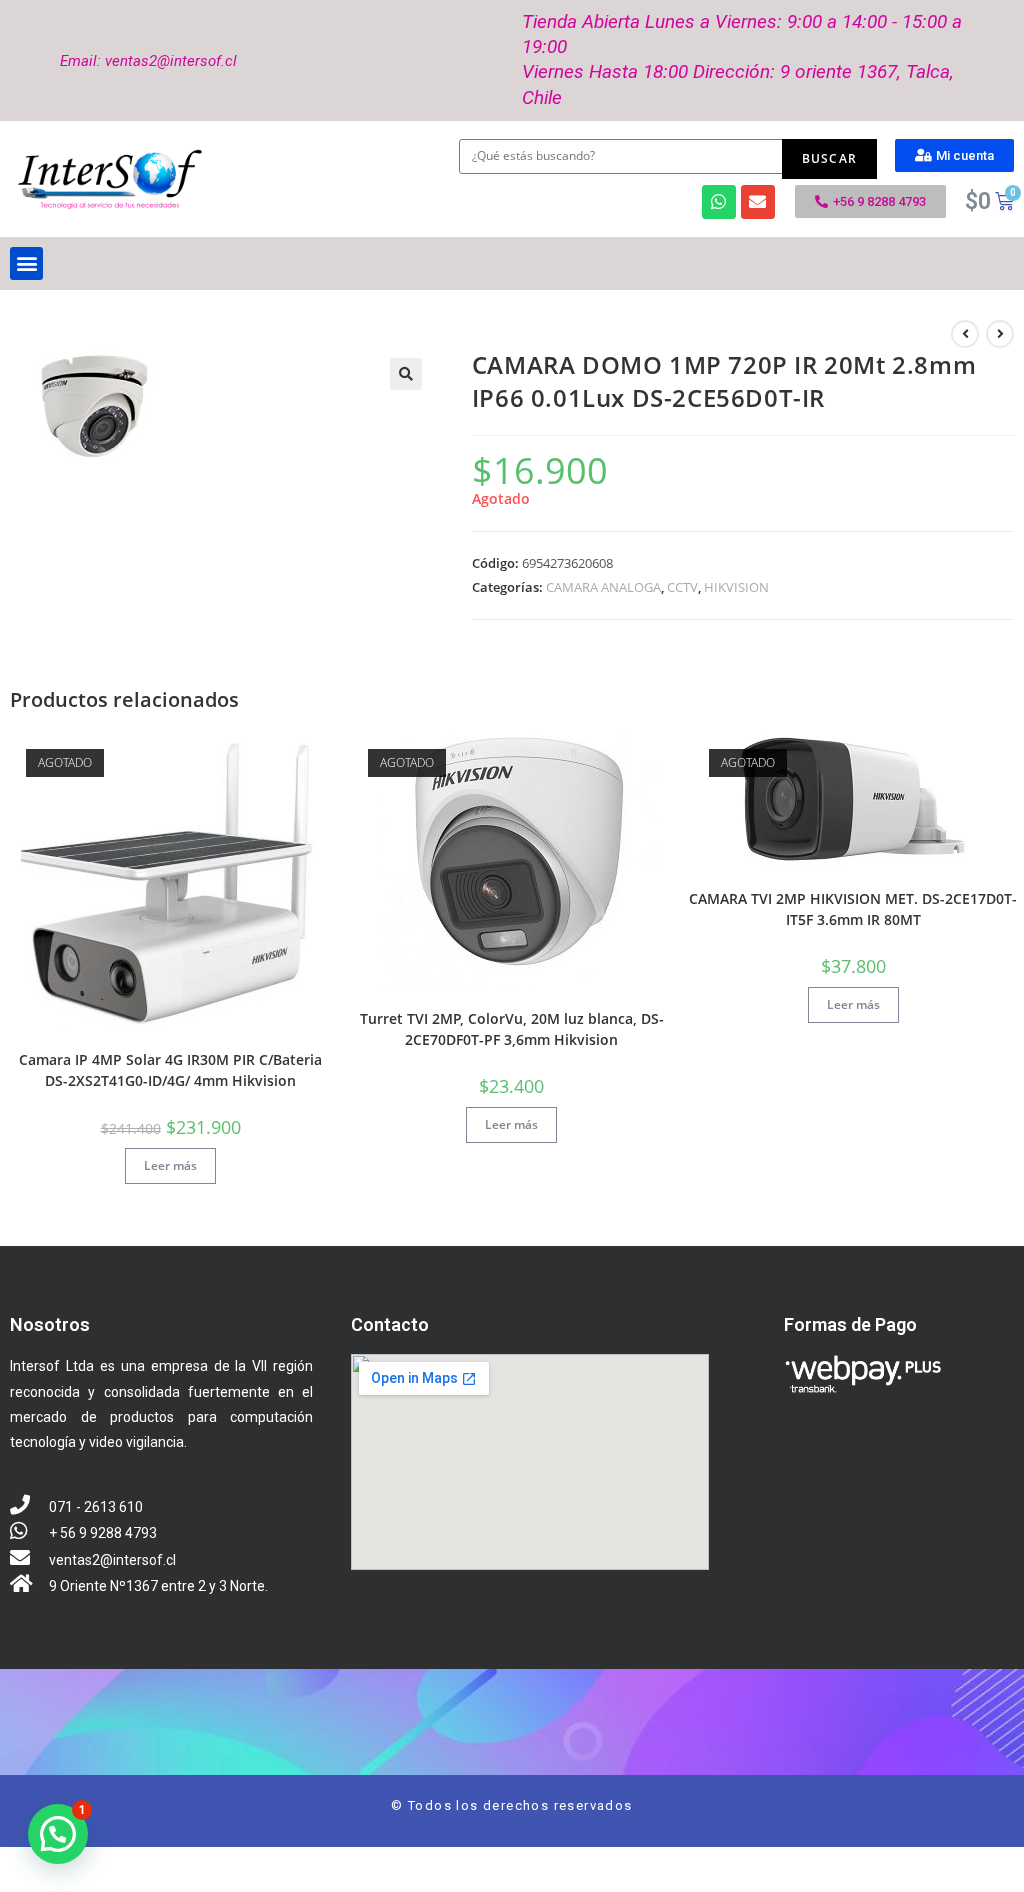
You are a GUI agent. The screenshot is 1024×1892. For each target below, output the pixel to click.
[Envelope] (758, 202)
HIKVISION (736, 587)
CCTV (682, 587)
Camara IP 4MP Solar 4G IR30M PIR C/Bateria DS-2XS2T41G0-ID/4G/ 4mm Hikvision (170, 1070)
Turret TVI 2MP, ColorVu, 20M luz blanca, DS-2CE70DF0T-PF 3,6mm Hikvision (512, 1029)
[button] (954, 155)
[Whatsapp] (719, 202)
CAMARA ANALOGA (603, 587)
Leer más (170, 1165)
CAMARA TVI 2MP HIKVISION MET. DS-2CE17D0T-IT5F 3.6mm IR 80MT (853, 909)
